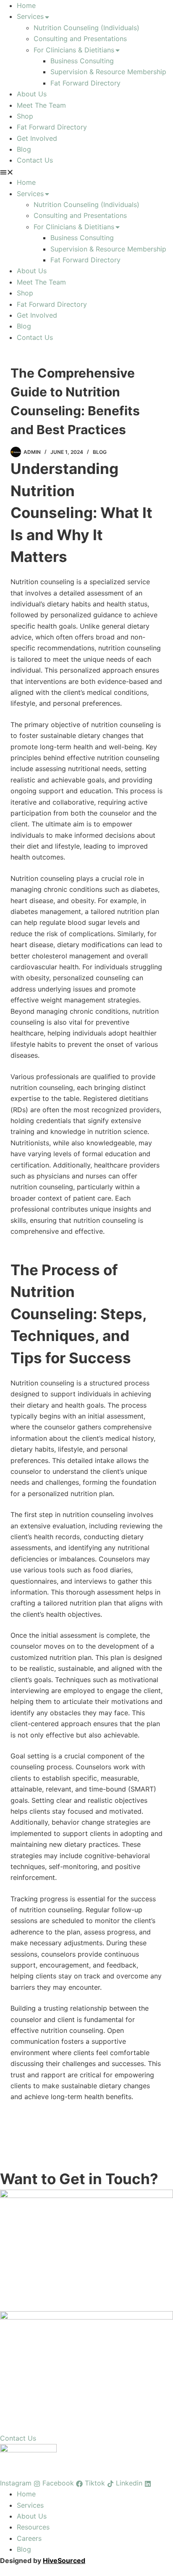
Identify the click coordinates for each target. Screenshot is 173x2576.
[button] (86, 171)
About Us (32, 94)
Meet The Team (41, 105)
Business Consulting (82, 61)
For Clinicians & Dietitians (74, 50)
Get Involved (37, 138)
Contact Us (35, 160)
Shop (25, 116)
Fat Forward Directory (85, 83)
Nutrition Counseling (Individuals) (86, 28)
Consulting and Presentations (80, 39)
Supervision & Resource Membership (108, 72)
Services (30, 16)
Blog (24, 149)
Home (26, 5)
